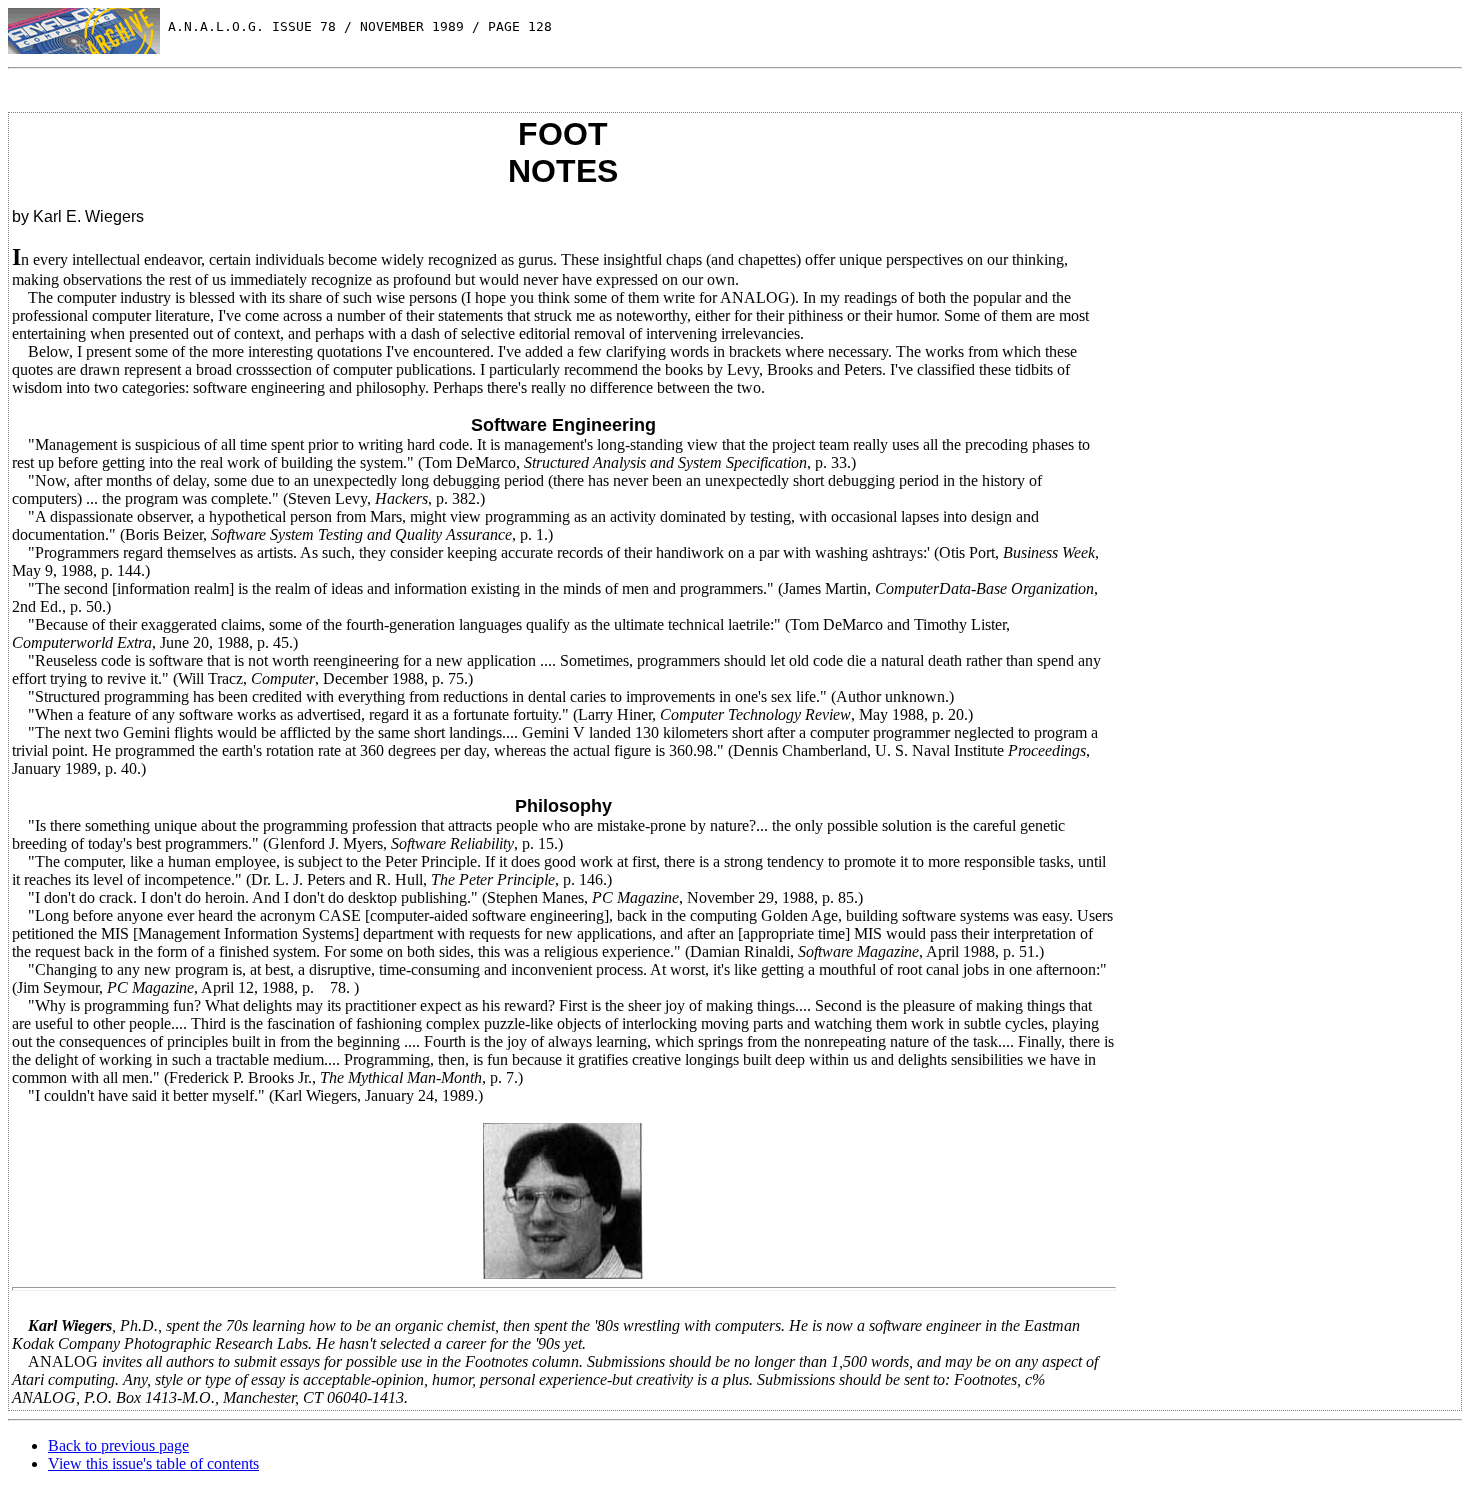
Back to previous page (118, 1445)
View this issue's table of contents (153, 1463)
